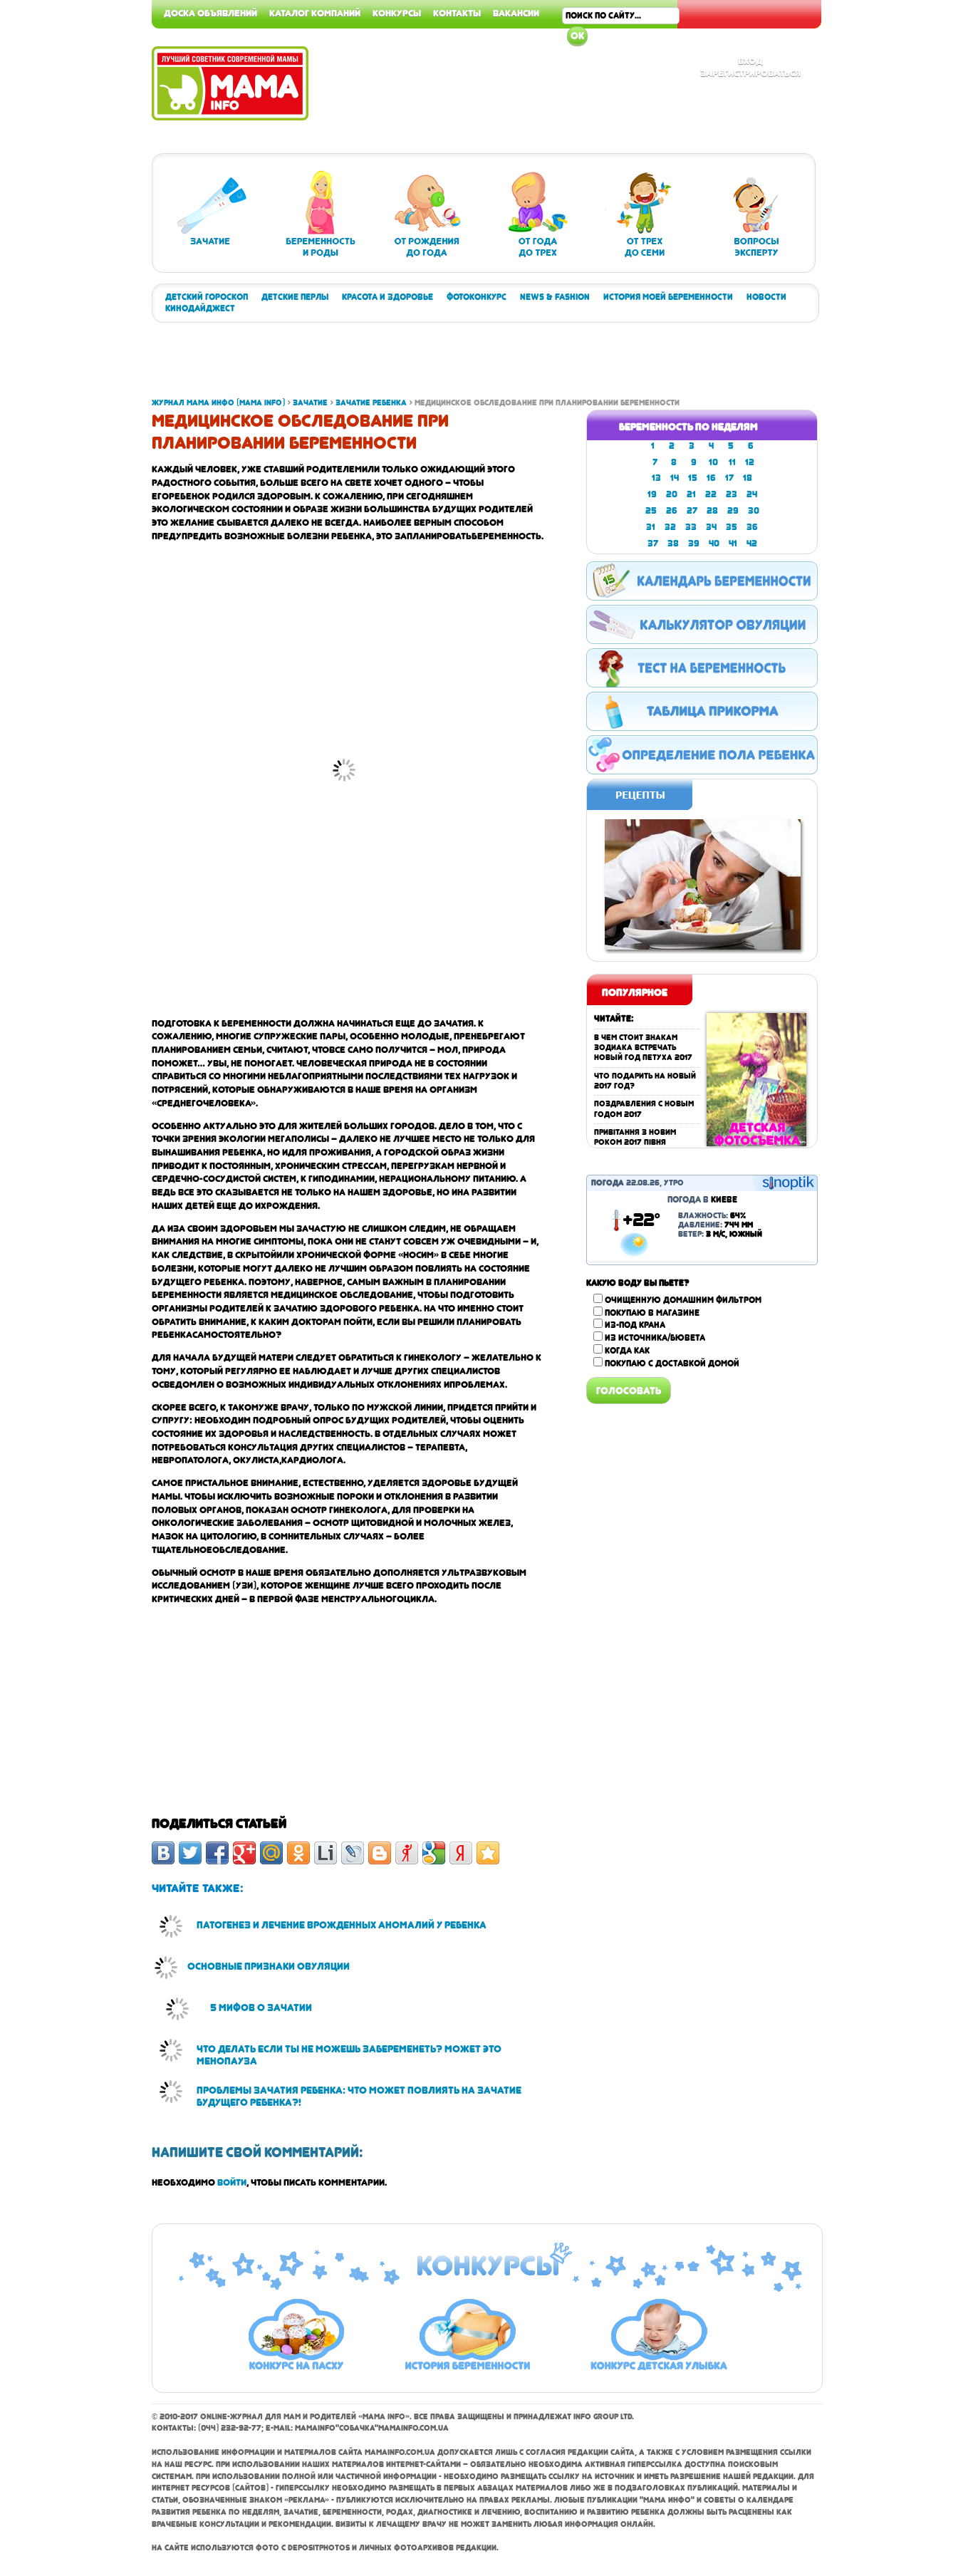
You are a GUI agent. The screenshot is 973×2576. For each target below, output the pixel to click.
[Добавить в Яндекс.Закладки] (461, 1853)
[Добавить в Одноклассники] (298, 1853)
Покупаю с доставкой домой (672, 1364)
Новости (766, 297)
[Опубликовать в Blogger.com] (380, 1853)
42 (752, 544)
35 (732, 527)
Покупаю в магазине (652, 1313)
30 (754, 511)
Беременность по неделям (688, 427)
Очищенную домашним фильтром (683, 1300)
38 (673, 544)
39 (694, 544)
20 (672, 494)
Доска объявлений (210, 13)
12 (750, 462)
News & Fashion (555, 297)
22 (711, 494)
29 (733, 511)
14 (675, 478)
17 (729, 478)
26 (672, 511)
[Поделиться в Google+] (244, 1853)
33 (691, 527)
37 (653, 544)
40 (714, 544)
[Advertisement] (916, 214)
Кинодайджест (200, 308)
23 (732, 494)
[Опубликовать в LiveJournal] (353, 1853)
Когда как (627, 1351)
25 (651, 511)
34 (711, 527)
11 (732, 462)
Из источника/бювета (655, 1338)
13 (656, 478)
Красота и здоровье (387, 297)
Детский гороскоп (207, 297)
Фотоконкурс (477, 297)
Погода (608, 1183)
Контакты (457, 13)
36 (752, 527)
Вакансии (516, 13)
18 (748, 478)
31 (651, 527)
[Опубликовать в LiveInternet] (326, 1853)
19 (652, 494)
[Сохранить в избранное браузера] (488, 1853)
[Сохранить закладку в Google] (434, 1853)
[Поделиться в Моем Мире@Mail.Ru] (271, 1853)
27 (692, 511)
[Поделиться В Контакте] (163, 1853)
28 (712, 511)
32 (670, 527)
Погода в (702, 1200)
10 (713, 462)
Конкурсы (397, 13)
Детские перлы (295, 297)
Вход (750, 61)
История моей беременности (668, 297)
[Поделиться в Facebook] (217, 1853)
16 (711, 478)
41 (733, 544)
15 (693, 478)
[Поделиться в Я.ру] (407, 1853)
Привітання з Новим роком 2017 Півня (635, 1137)
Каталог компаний (315, 13)
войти (232, 2182)
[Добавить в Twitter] (190, 1853)
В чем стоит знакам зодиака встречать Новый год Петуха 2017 (643, 1048)
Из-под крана (635, 1325)
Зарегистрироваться (750, 73)
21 (691, 494)
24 (752, 494)
